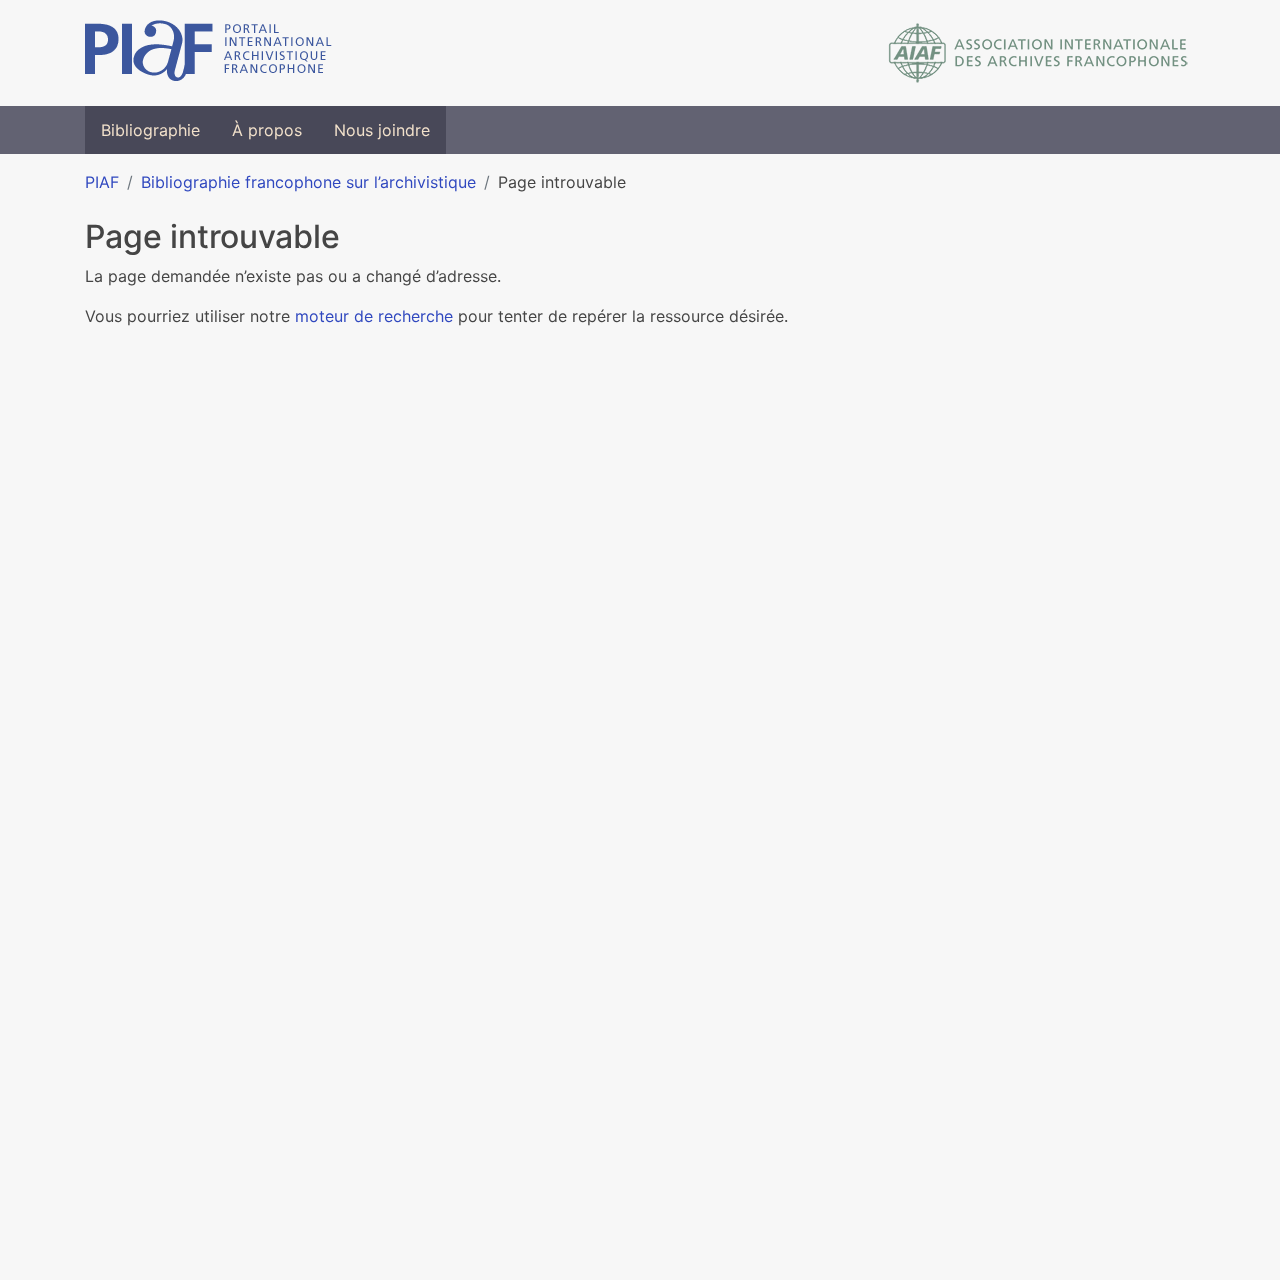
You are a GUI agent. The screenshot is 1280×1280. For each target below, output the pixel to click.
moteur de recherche (374, 316)
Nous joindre (382, 130)
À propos (267, 130)
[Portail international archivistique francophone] (208, 53)
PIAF (102, 182)
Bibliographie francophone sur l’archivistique (308, 182)
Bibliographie (150, 130)
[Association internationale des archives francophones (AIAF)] (1038, 53)
